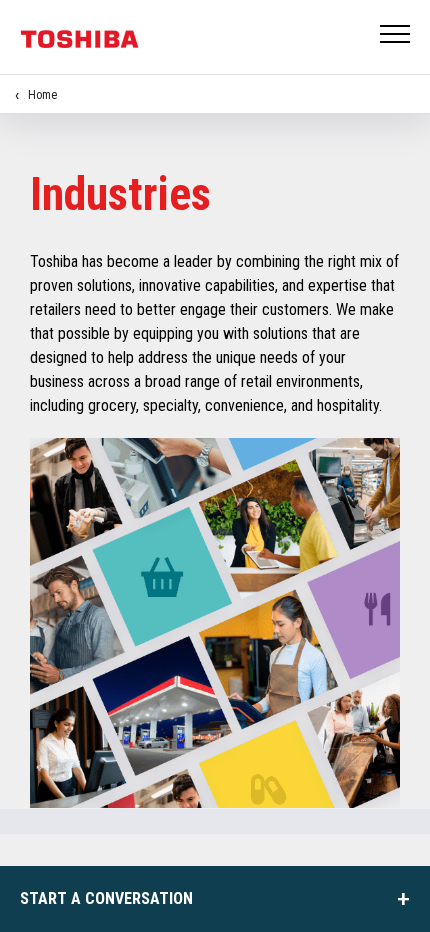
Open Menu (396, 35)
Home (42, 95)
